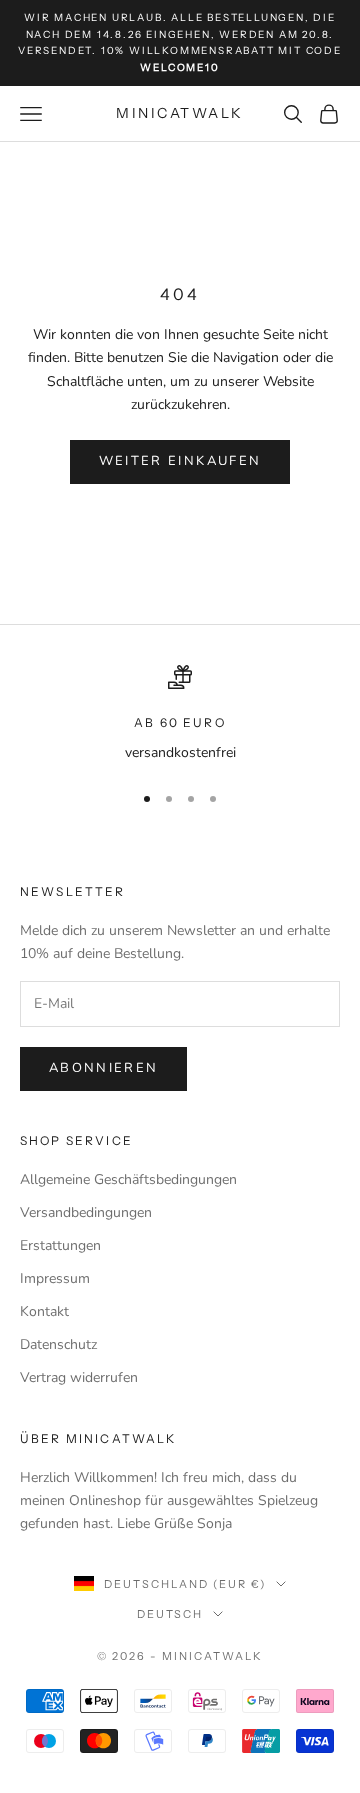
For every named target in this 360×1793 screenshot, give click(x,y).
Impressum (55, 1278)
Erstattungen (60, 1245)
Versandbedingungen (86, 1212)
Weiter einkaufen (180, 461)
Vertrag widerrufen (79, 1377)
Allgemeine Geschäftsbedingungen (128, 1179)
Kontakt (44, 1311)
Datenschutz (58, 1344)
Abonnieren (103, 1068)
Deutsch (170, 1614)
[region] (180, 714)
